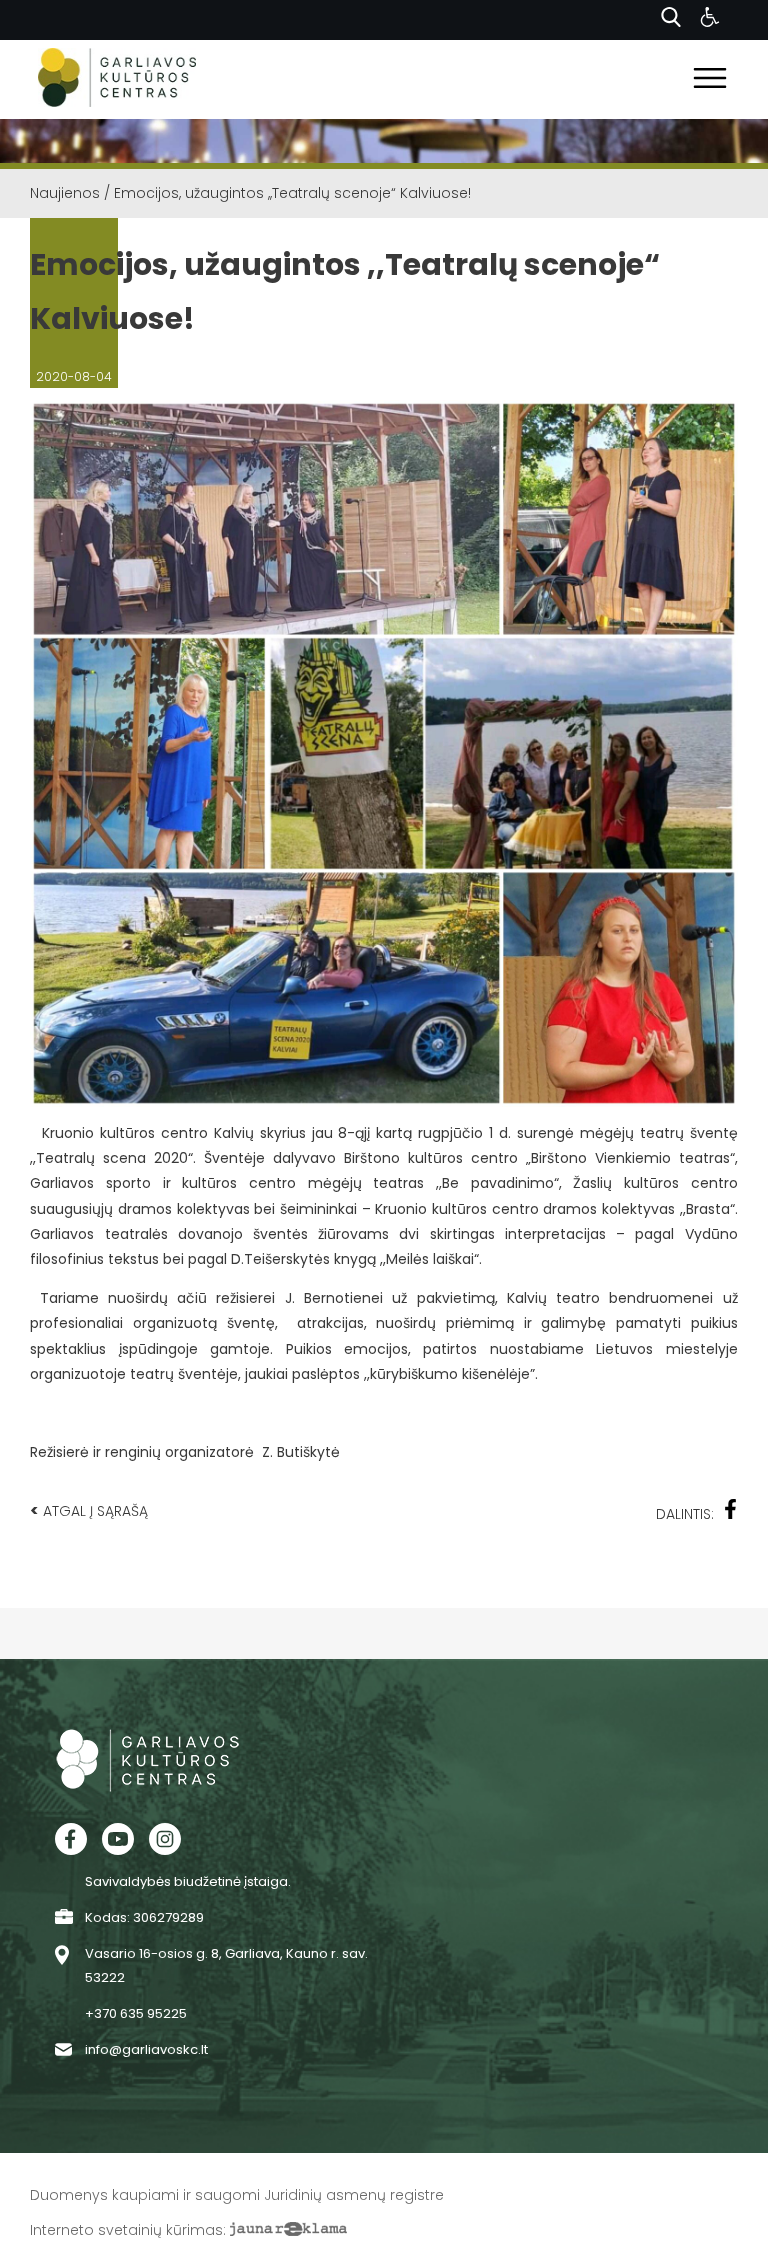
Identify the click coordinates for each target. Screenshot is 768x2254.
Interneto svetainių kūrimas (126, 2230)
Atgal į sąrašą (89, 1510)
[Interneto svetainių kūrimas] (288, 2230)
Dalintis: (685, 1514)
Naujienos (65, 193)
